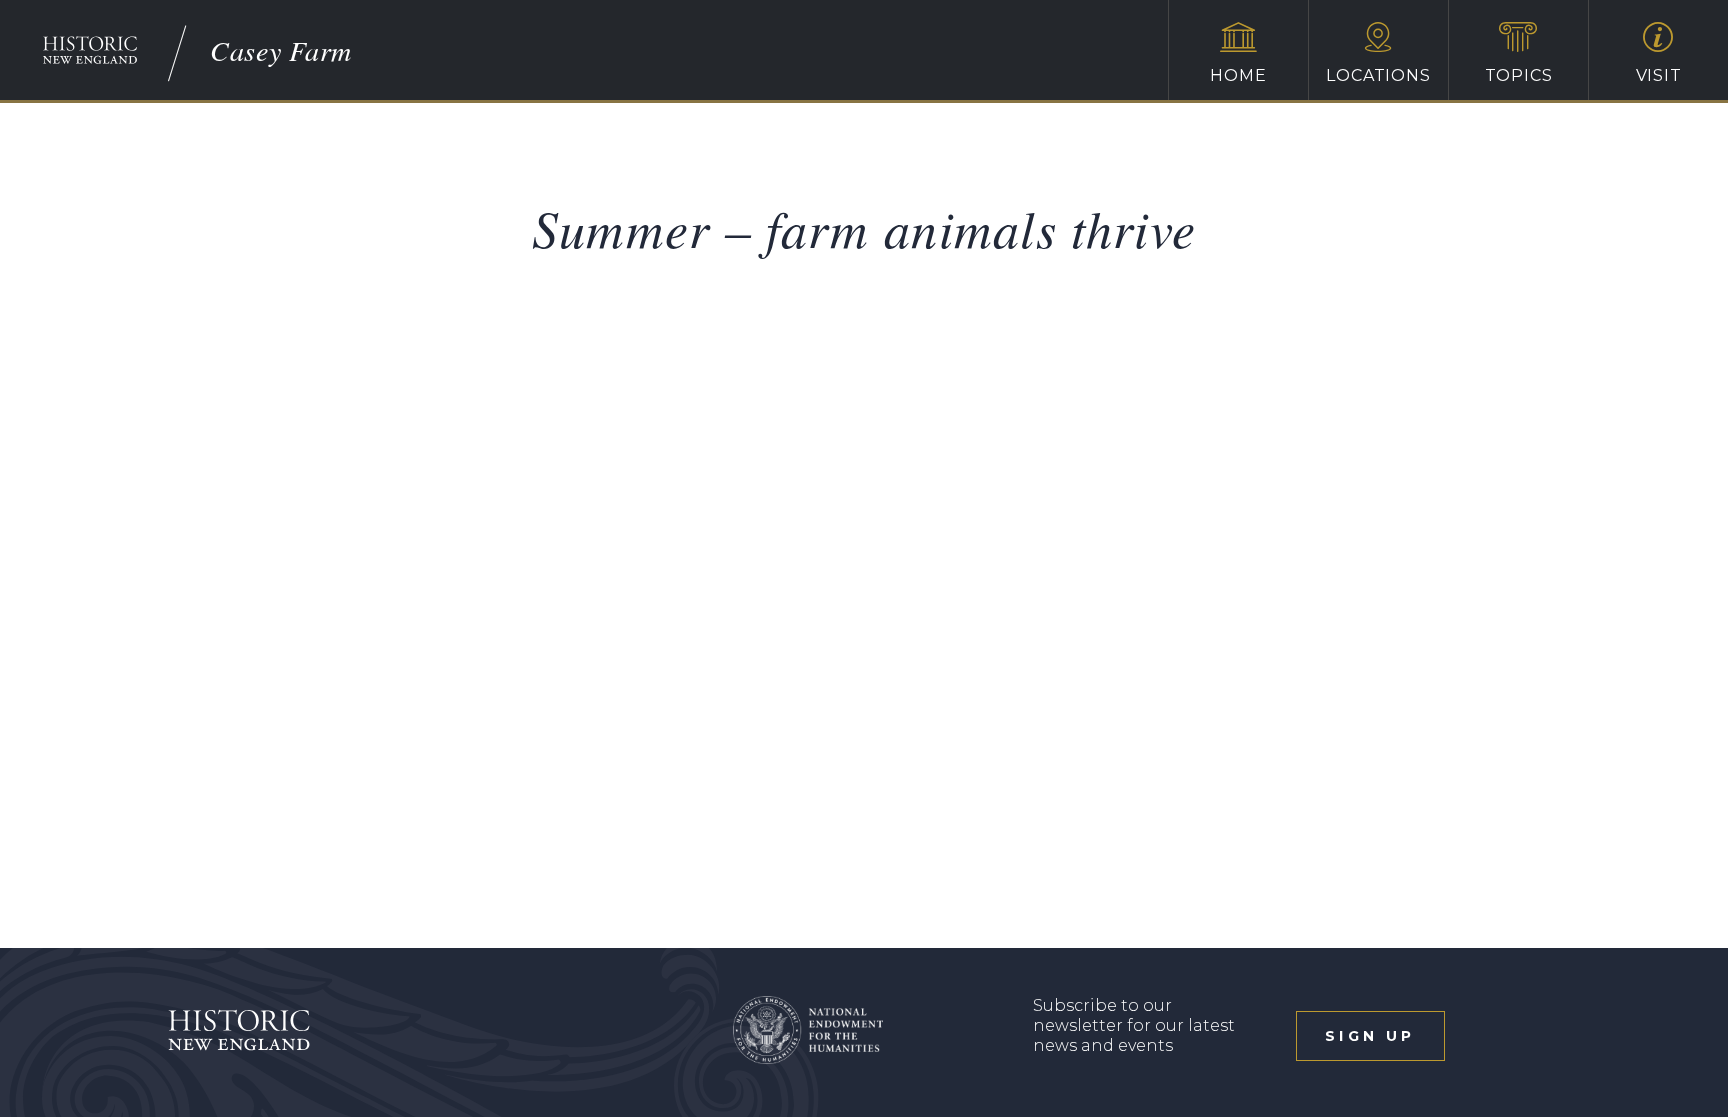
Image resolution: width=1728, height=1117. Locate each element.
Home (1238, 75)
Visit (1659, 75)
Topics (1519, 75)
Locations (1378, 75)
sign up (1370, 1036)
